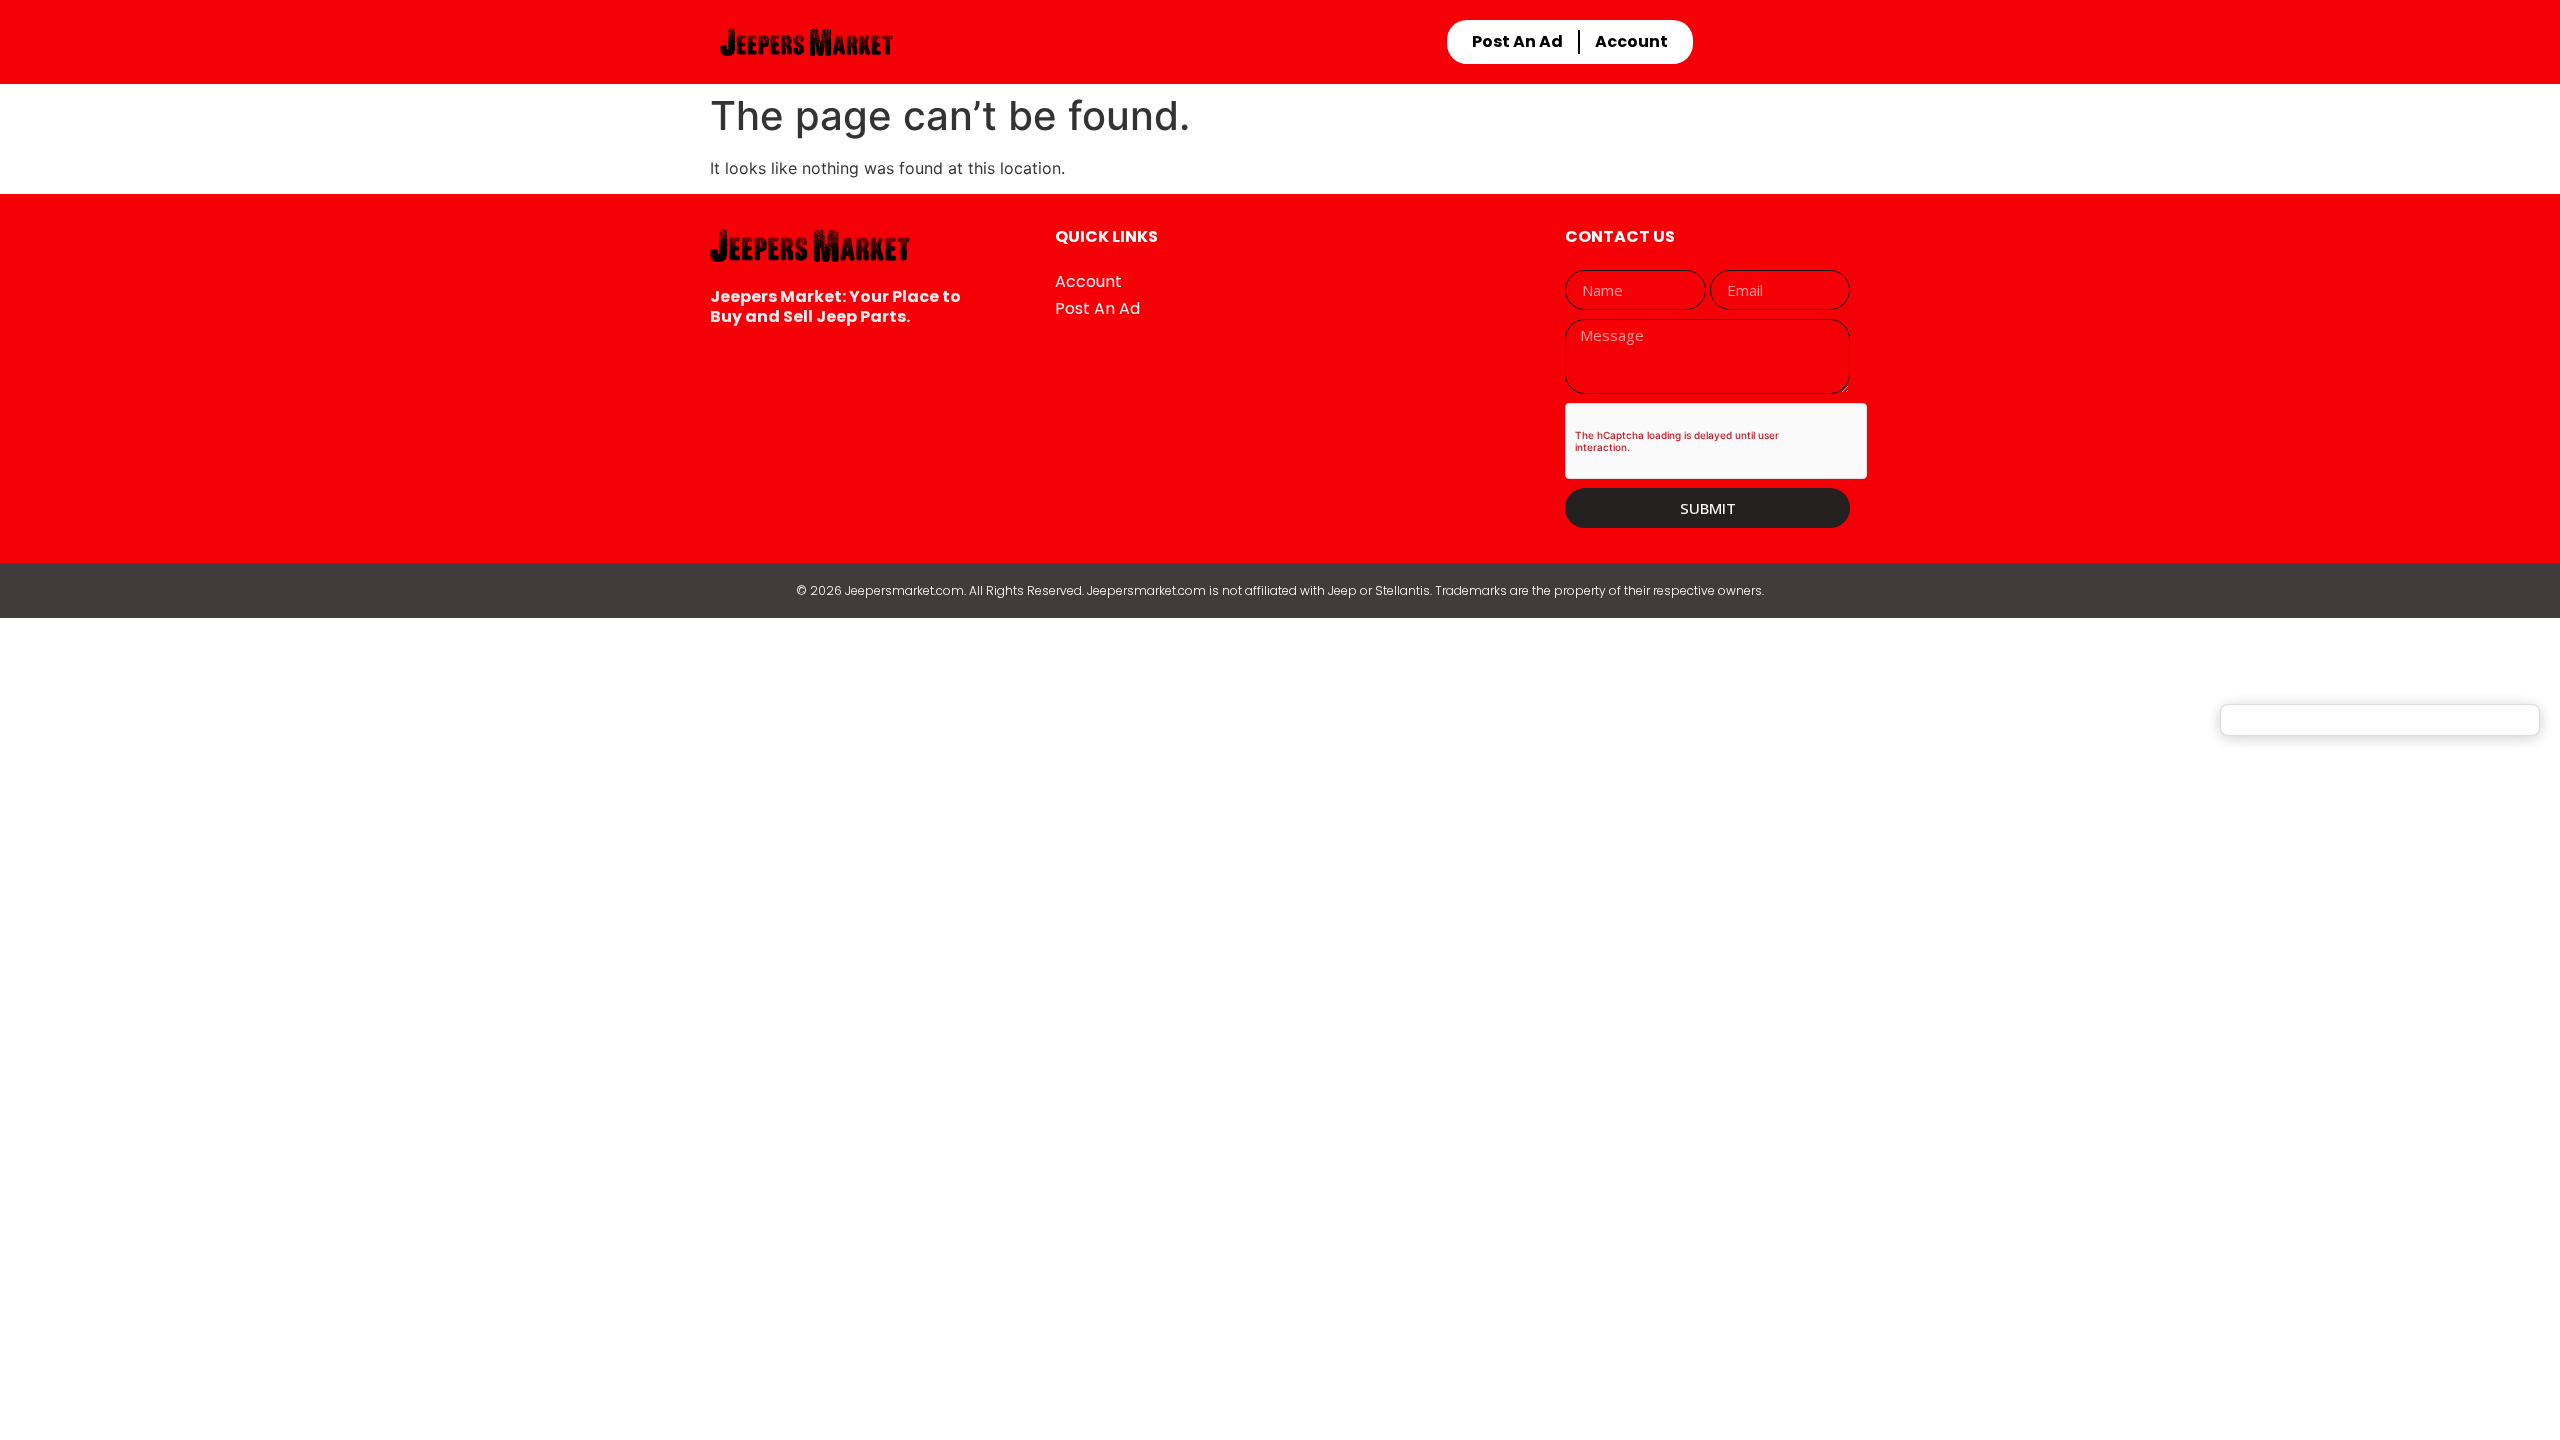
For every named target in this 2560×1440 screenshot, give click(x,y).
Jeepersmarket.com (904, 590)
